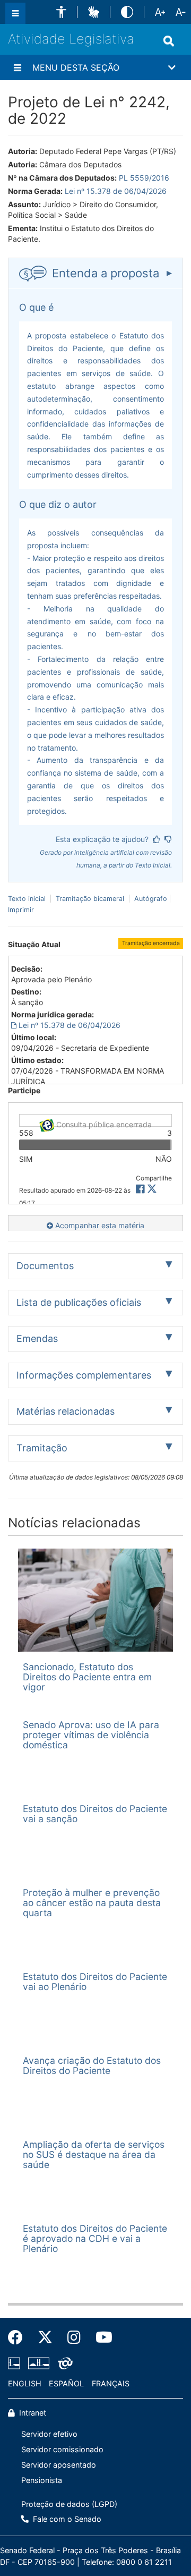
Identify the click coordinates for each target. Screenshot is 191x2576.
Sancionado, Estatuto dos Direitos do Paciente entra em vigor (87, 1677)
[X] (152, 1189)
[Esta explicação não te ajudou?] (168, 839)
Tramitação (42, 1448)
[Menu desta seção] (18, 67)
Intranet (32, 2413)
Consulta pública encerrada (103, 1123)
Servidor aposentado (59, 2465)
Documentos (45, 1266)
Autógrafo (150, 899)
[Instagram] (74, 2337)
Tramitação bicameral (90, 899)
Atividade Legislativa (71, 39)
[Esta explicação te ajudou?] (157, 839)
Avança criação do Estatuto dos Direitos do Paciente (92, 2065)
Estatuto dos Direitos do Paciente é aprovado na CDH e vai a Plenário (95, 2239)
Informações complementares (84, 1375)
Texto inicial (28, 899)
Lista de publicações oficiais (79, 1302)
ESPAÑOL (66, 2383)
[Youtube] (100, 2337)
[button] (61, 12)
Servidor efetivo (49, 2434)
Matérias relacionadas (66, 1411)
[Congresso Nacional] (39, 2364)
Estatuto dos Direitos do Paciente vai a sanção (95, 1814)
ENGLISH (25, 2383)
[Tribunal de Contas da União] (63, 2364)
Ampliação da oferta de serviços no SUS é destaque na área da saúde (94, 2155)
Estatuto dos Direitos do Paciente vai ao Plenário (95, 1982)
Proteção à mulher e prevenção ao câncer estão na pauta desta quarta (92, 1903)
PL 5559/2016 (144, 178)
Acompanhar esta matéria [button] (99, 1225)
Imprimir (21, 910)
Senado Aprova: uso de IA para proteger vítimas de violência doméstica (91, 1735)
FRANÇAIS (111, 2383)
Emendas (37, 1338)
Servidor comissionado (62, 2449)
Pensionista (42, 2480)
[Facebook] (19, 2337)
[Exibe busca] (169, 41)
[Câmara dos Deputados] (16, 2364)
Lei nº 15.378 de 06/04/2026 (116, 191)
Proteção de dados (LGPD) (69, 2504)
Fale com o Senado (66, 2519)
